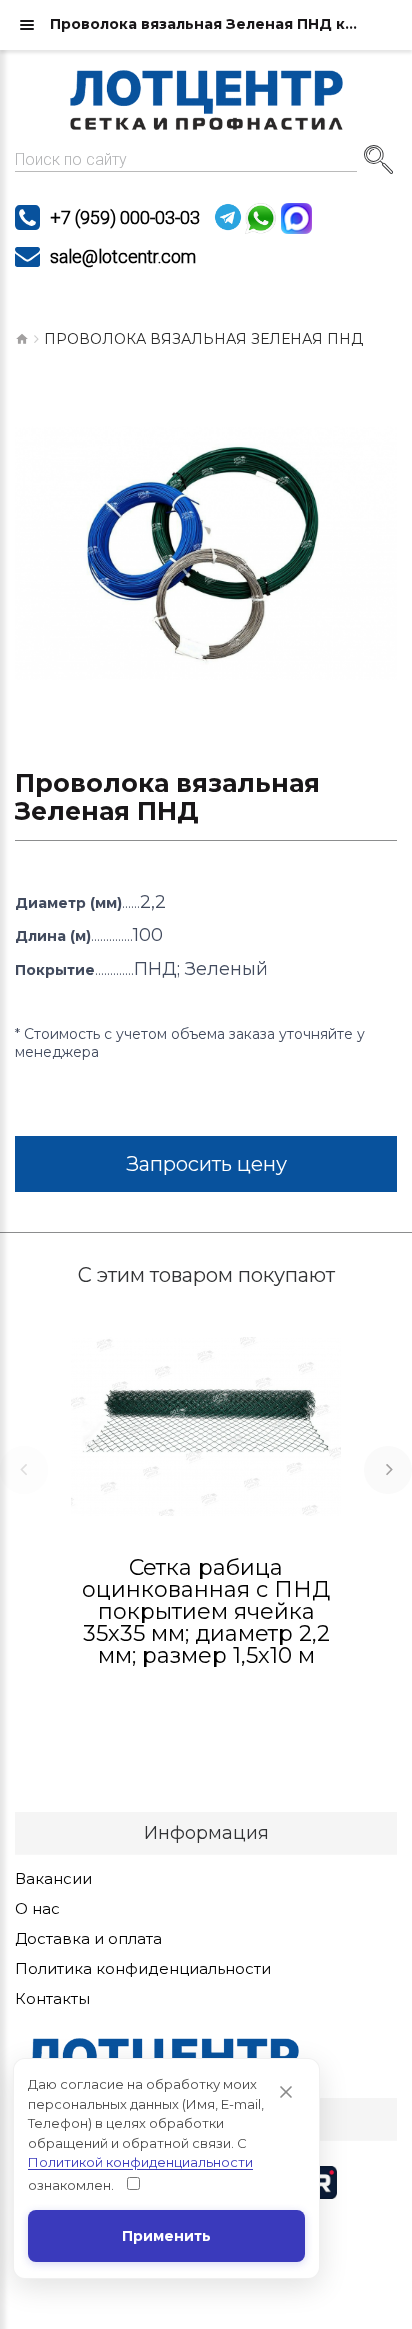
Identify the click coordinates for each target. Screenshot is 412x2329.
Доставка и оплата (88, 1939)
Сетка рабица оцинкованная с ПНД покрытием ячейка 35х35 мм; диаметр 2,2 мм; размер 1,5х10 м (206, 1611)
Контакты (52, 1999)
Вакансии (53, 1879)
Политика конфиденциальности (143, 1969)
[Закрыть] (286, 2092)
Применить (166, 2236)
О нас (37, 1909)
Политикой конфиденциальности (140, 2162)
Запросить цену (206, 1164)
